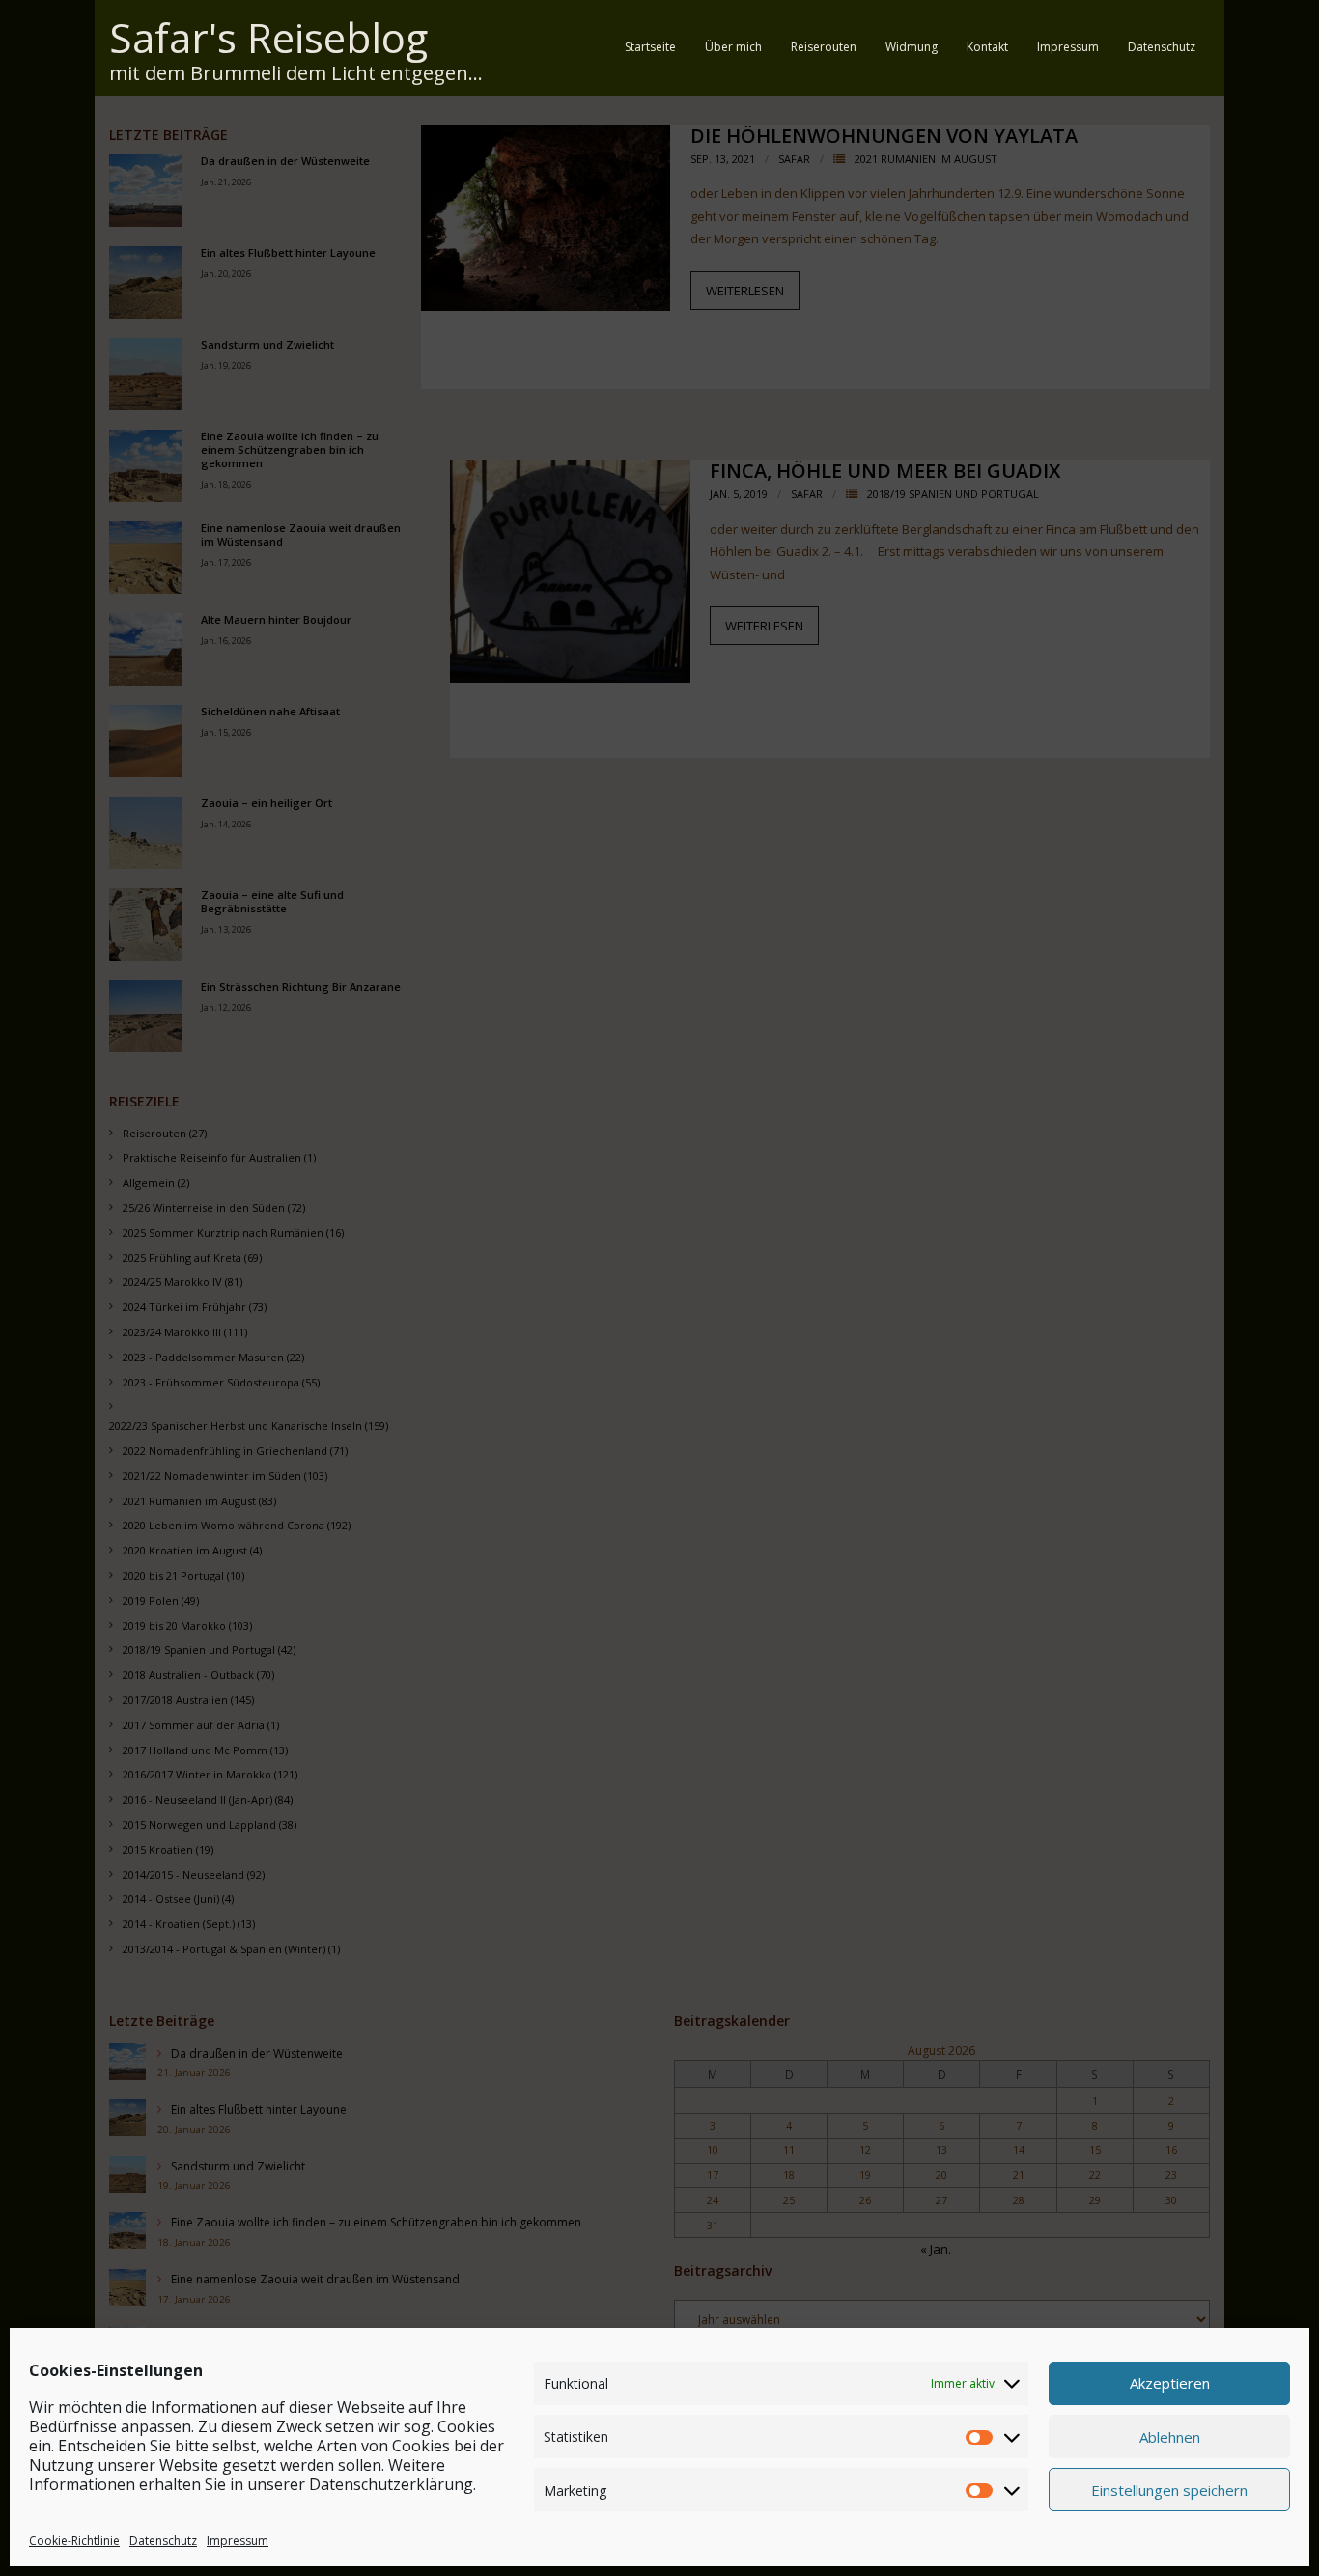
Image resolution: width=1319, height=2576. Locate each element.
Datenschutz (163, 2541)
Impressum (238, 2541)
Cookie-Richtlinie (74, 2541)
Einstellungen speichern (1169, 2489)
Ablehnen (1170, 2436)
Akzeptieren (1170, 2383)
